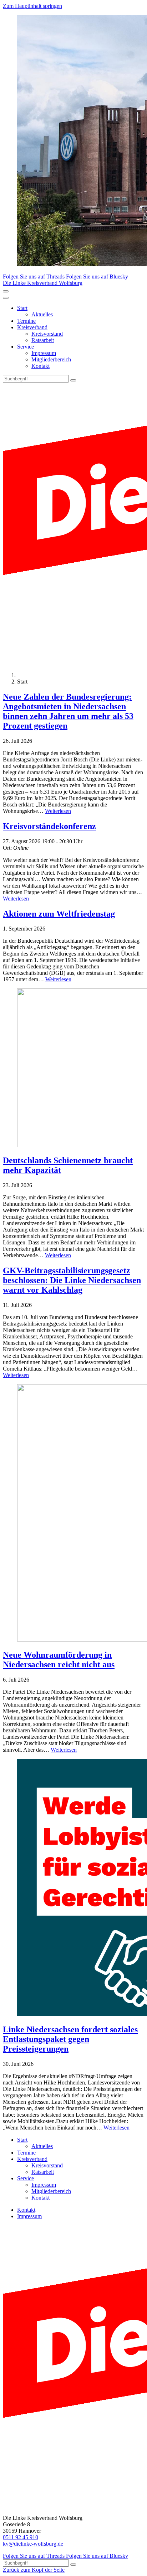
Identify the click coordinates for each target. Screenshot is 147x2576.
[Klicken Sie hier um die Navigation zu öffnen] (6, 298)
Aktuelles (42, 314)
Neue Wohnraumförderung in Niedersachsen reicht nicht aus (59, 1660)
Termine (26, 321)
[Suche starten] (73, 380)
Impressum (44, 353)
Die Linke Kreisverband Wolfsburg (43, 283)
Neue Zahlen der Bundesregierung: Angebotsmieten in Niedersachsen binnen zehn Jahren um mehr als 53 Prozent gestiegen (68, 711)
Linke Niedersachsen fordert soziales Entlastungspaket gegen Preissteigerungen (70, 2039)
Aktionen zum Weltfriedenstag (59, 914)
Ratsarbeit (43, 340)
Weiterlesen (58, 811)
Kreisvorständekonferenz (49, 826)
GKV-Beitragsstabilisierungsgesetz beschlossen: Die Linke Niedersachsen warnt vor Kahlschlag (72, 1280)
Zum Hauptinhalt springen (32, 6)
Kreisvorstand (47, 334)
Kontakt (40, 366)
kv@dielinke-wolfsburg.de (33, 2544)
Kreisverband (32, 327)
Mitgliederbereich (51, 359)
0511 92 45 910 (21, 2537)
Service (26, 347)
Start (22, 308)
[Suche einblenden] (6, 291)
